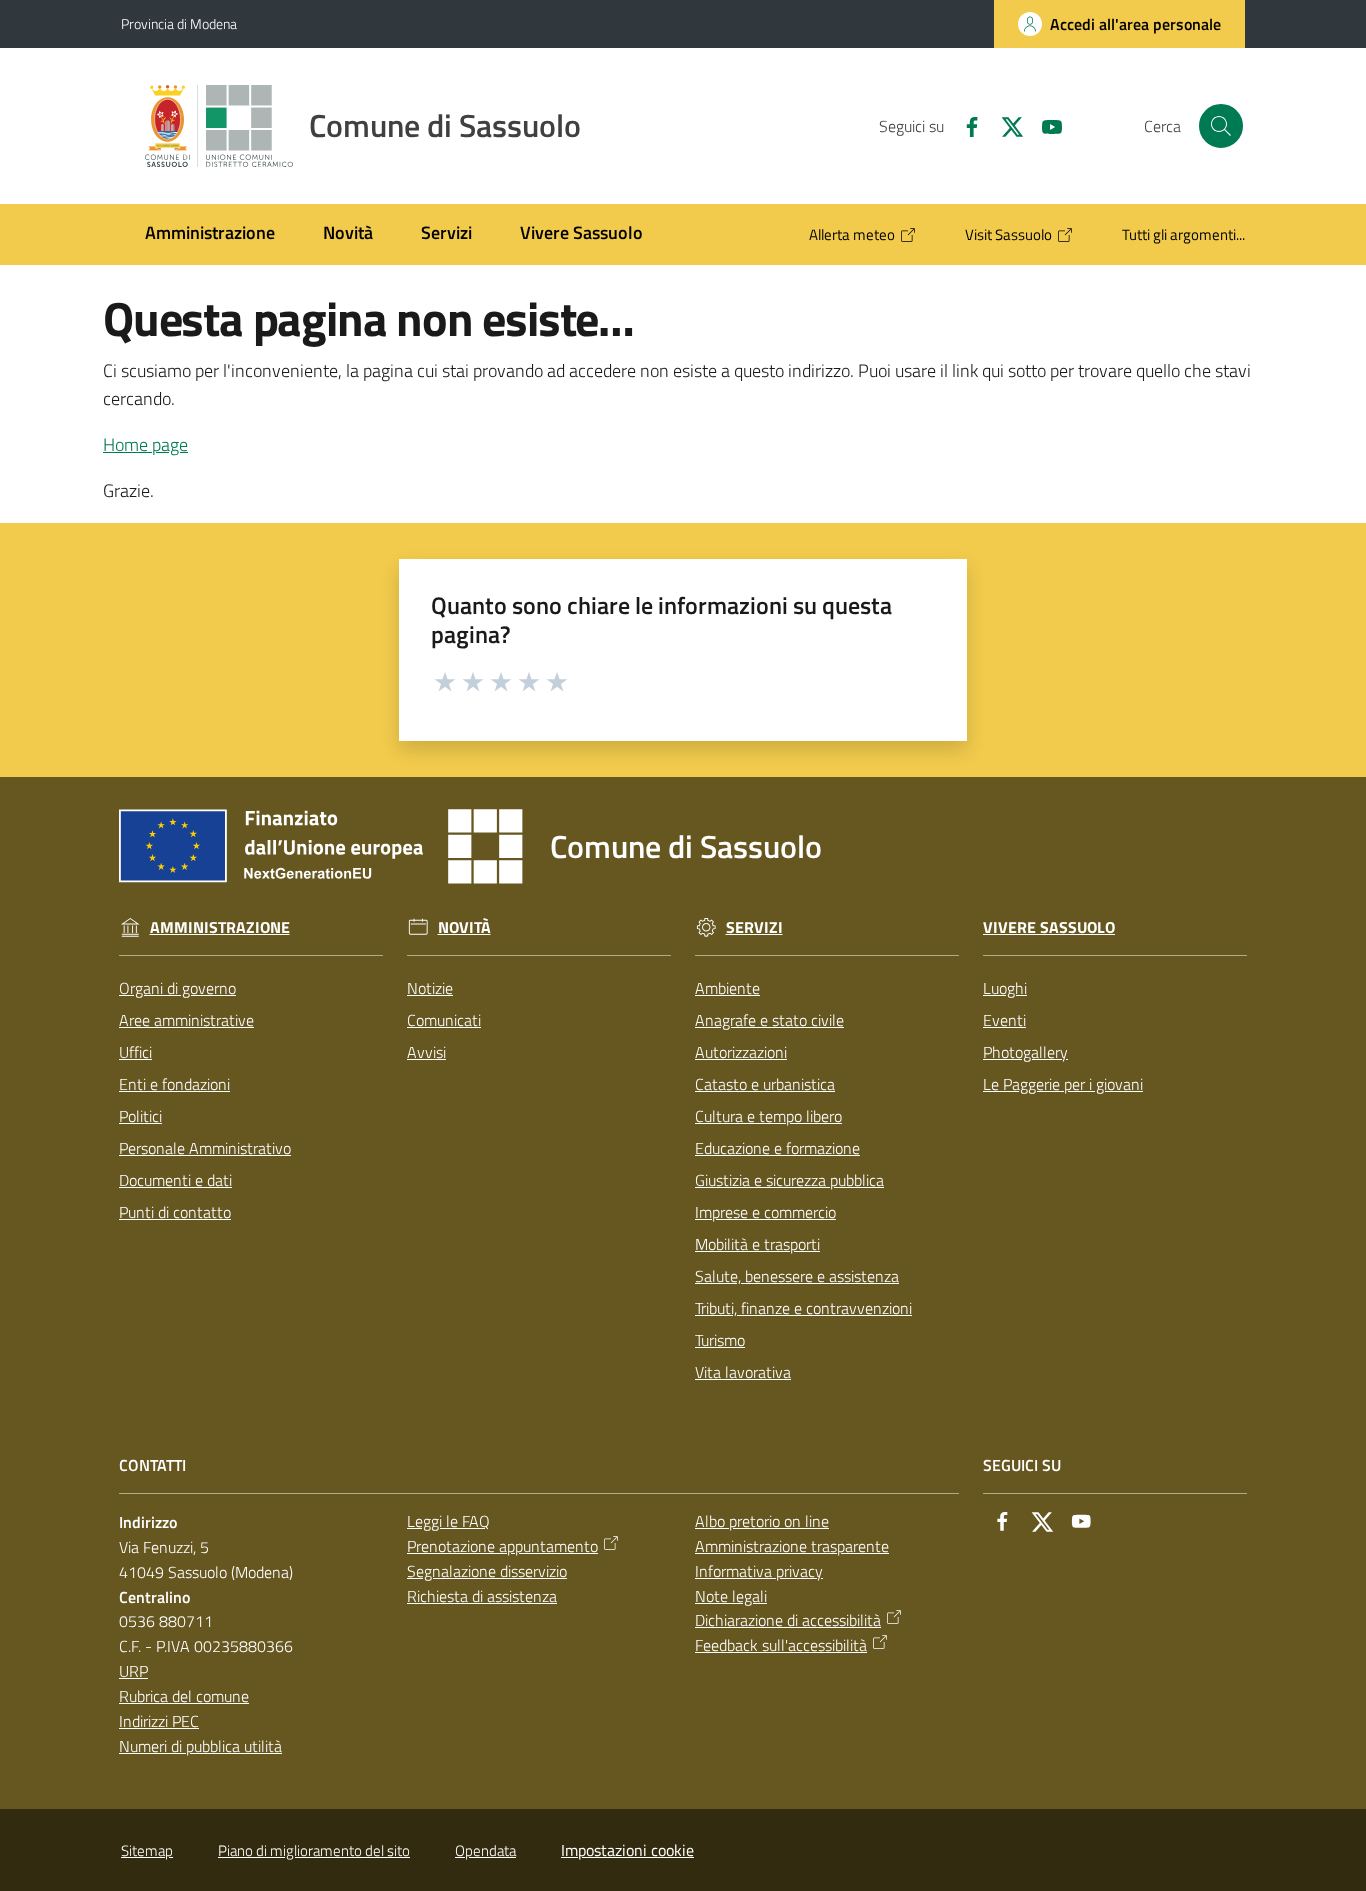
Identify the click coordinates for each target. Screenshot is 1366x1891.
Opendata (485, 1850)
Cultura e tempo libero (768, 1116)
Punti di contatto (175, 1212)
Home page (145, 444)
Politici (140, 1116)
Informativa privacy (759, 1571)
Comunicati (444, 1020)
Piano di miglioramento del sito (314, 1850)
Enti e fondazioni (174, 1084)
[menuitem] (210, 234)
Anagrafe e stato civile (769, 1020)
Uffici (135, 1052)
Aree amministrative (186, 1020)
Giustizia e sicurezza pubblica (789, 1180)
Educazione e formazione (777, 1148)
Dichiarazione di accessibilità (788, 1620)
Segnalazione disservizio (487, 1571)
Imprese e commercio (765, 1212)
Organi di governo (177, 988)
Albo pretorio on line (762, 1521)
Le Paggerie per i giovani (1063, 1084)
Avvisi (426, 1052)
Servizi (754, 927)
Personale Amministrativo (205, 1148)
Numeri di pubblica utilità (200, 1746)
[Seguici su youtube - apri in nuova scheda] (1044, 125)
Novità (464, 927)
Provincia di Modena (179, 23)
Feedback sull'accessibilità (781, 1645)
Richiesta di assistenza (482, 1596)
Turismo (720, 1340)
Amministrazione (220, 927)
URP (133, 1671)
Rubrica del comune (184, 1696)
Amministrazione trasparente (792, 1546)
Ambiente (727, 988)
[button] (1221, 126)
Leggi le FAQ (448, 1521)
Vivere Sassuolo (1049, 927)
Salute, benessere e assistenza (797, 1276)
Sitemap (147, 1850)
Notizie (430, 988)
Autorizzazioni (741, 1052)
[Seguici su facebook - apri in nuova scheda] (964, 125)
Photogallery (1025, 1052)
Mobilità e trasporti (757, 1244)
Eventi (1004, 1020)
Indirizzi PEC (159, 1721)
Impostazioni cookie (627, 1850)
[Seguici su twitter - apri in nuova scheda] (1004, 125)
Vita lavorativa (743, 1372)
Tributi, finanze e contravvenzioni (803, 1308)
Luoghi (1005, 988)
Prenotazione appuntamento (502, 1546)
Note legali (731, 1596)
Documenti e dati (175, 1180)
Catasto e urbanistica (765, 1084)
